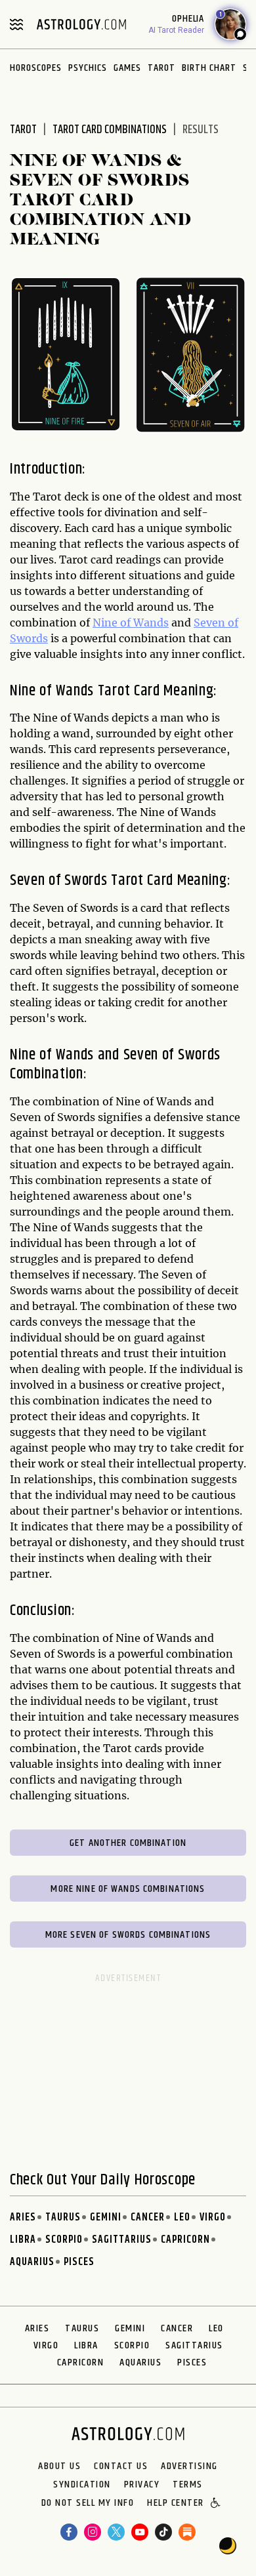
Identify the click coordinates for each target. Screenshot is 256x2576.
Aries (23, 2218)
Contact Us (121, 2466)
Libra (23, 2240)
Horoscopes (36, 68)
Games (127, 68)
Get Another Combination (128, 1843)
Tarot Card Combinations (110, 130)
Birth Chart (209, 68)
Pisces (79, 2262)
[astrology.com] (81, 24)
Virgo (213, 2218)
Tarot (161, 68)
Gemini (106, 2218)
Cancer (148, 2218)
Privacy (142, 2485)
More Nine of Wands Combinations (128, 1889)
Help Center (176, 2504)
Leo (182, 2218)
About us (59, 2466)
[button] (216, 2504)
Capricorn (185, 2240)
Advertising (189, 2466)
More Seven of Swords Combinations (128, 1935)
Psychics (88, 68)
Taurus (63, 2218)
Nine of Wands (131, 623)
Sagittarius (122, 2240)
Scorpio (64, 2240)
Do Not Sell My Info (88, 2504)
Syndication (82, 2485)
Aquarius (32, 2262)
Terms (188, 2485)
